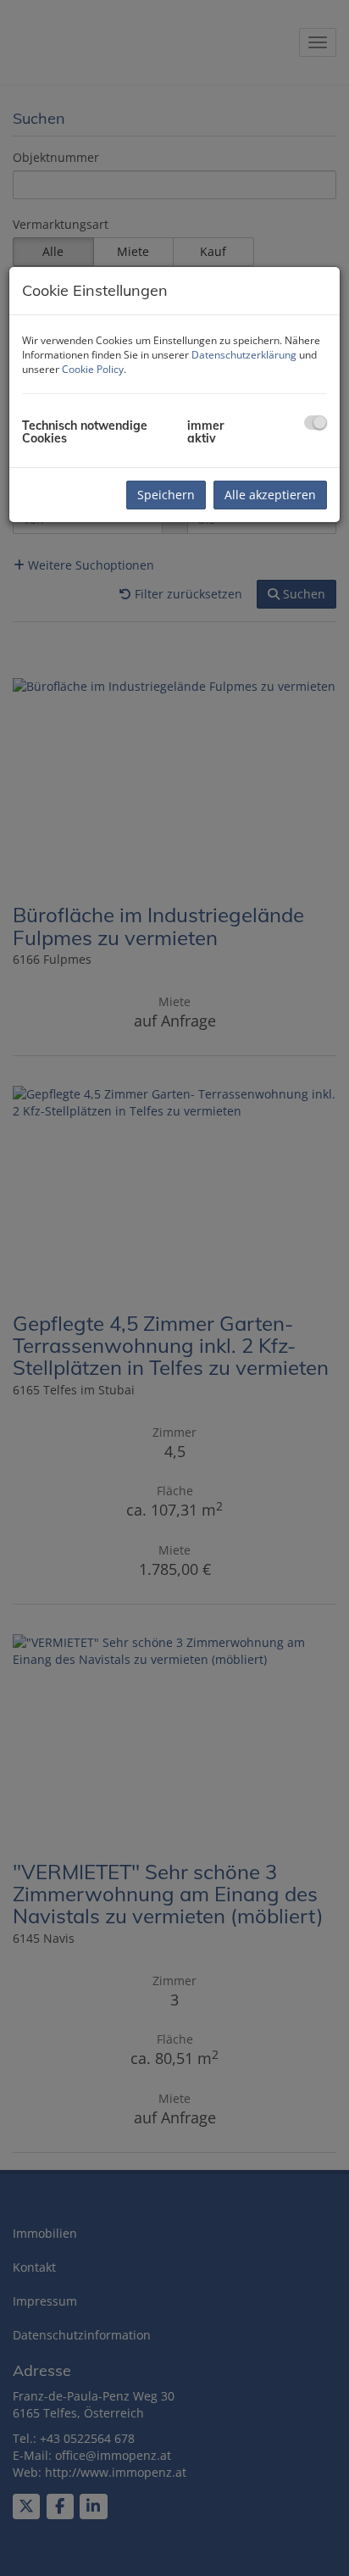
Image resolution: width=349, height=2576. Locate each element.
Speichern (166, 495)
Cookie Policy (93, 369)
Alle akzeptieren (270, 495)
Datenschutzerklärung (244, 355)
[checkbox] (316, 423)
